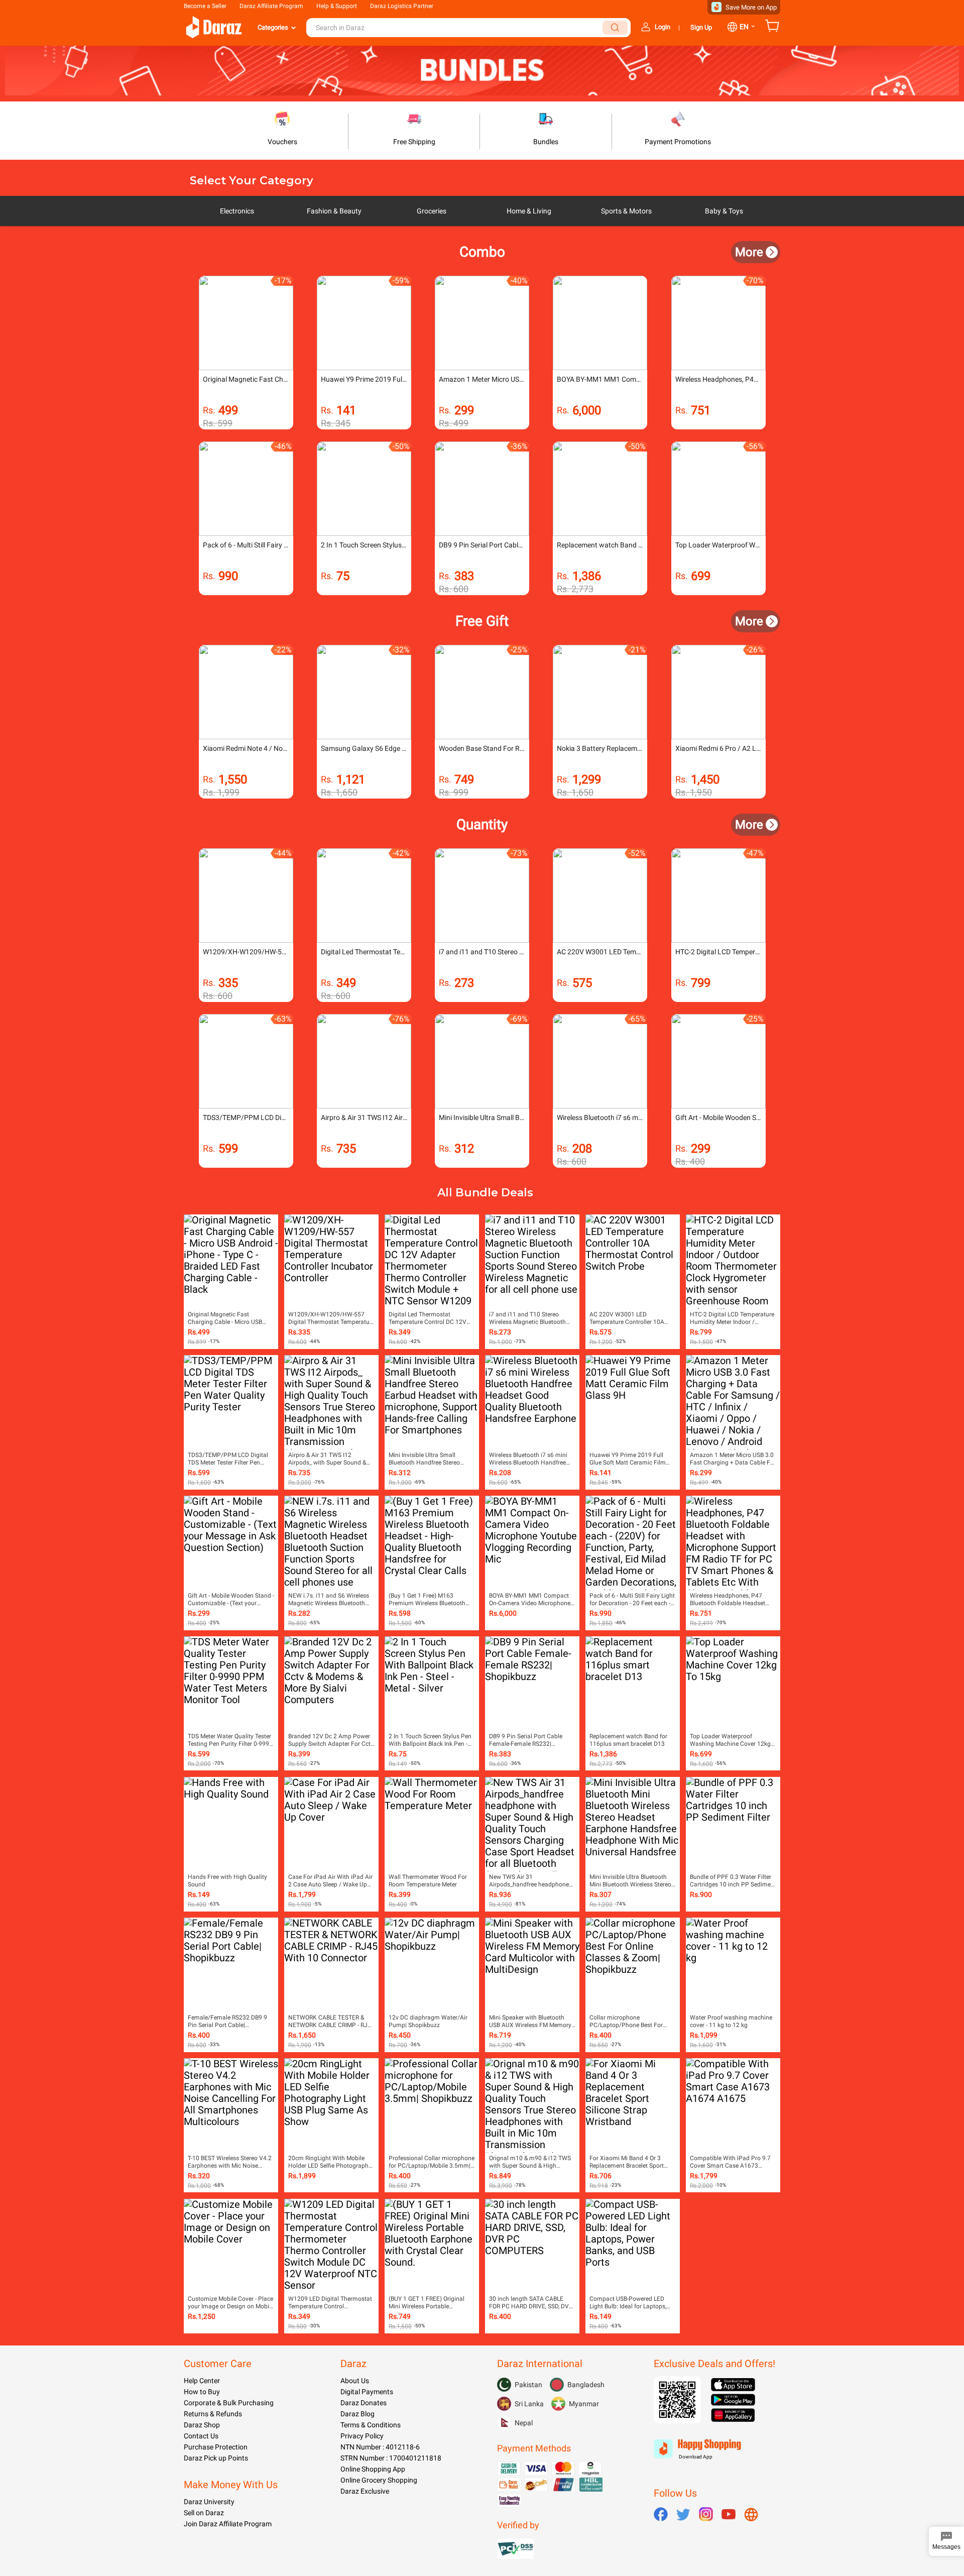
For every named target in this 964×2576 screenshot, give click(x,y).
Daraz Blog (357, 2414)
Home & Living (529, 211)
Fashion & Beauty (334, 211)
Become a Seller (205, 6)
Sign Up (701, 27)
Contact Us (201, 2436)
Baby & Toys (724, 211)
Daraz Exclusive (365, 2491)
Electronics (237, 211)
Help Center (202, 2381)
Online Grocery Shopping (379, 2480)
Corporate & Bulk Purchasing (229, 2403)
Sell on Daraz (204, 2513)
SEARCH (615, 28)
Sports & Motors (626, 211)
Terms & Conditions (371, 2425)
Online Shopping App (373, 2469)
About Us (355, 2381)
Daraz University (209, 2502)
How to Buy (202, 2392)
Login (662, 27)
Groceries (432, 211)
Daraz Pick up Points (216, 2458)
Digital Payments (367, 2392)
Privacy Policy (362, 2436)
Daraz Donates (364, 2403)
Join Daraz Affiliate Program (228, 2524)
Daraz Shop (202, 2425)
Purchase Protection (216, 2447)
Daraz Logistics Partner (402, 6)
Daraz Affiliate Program (271, 6)
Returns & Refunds (213, 2414)
